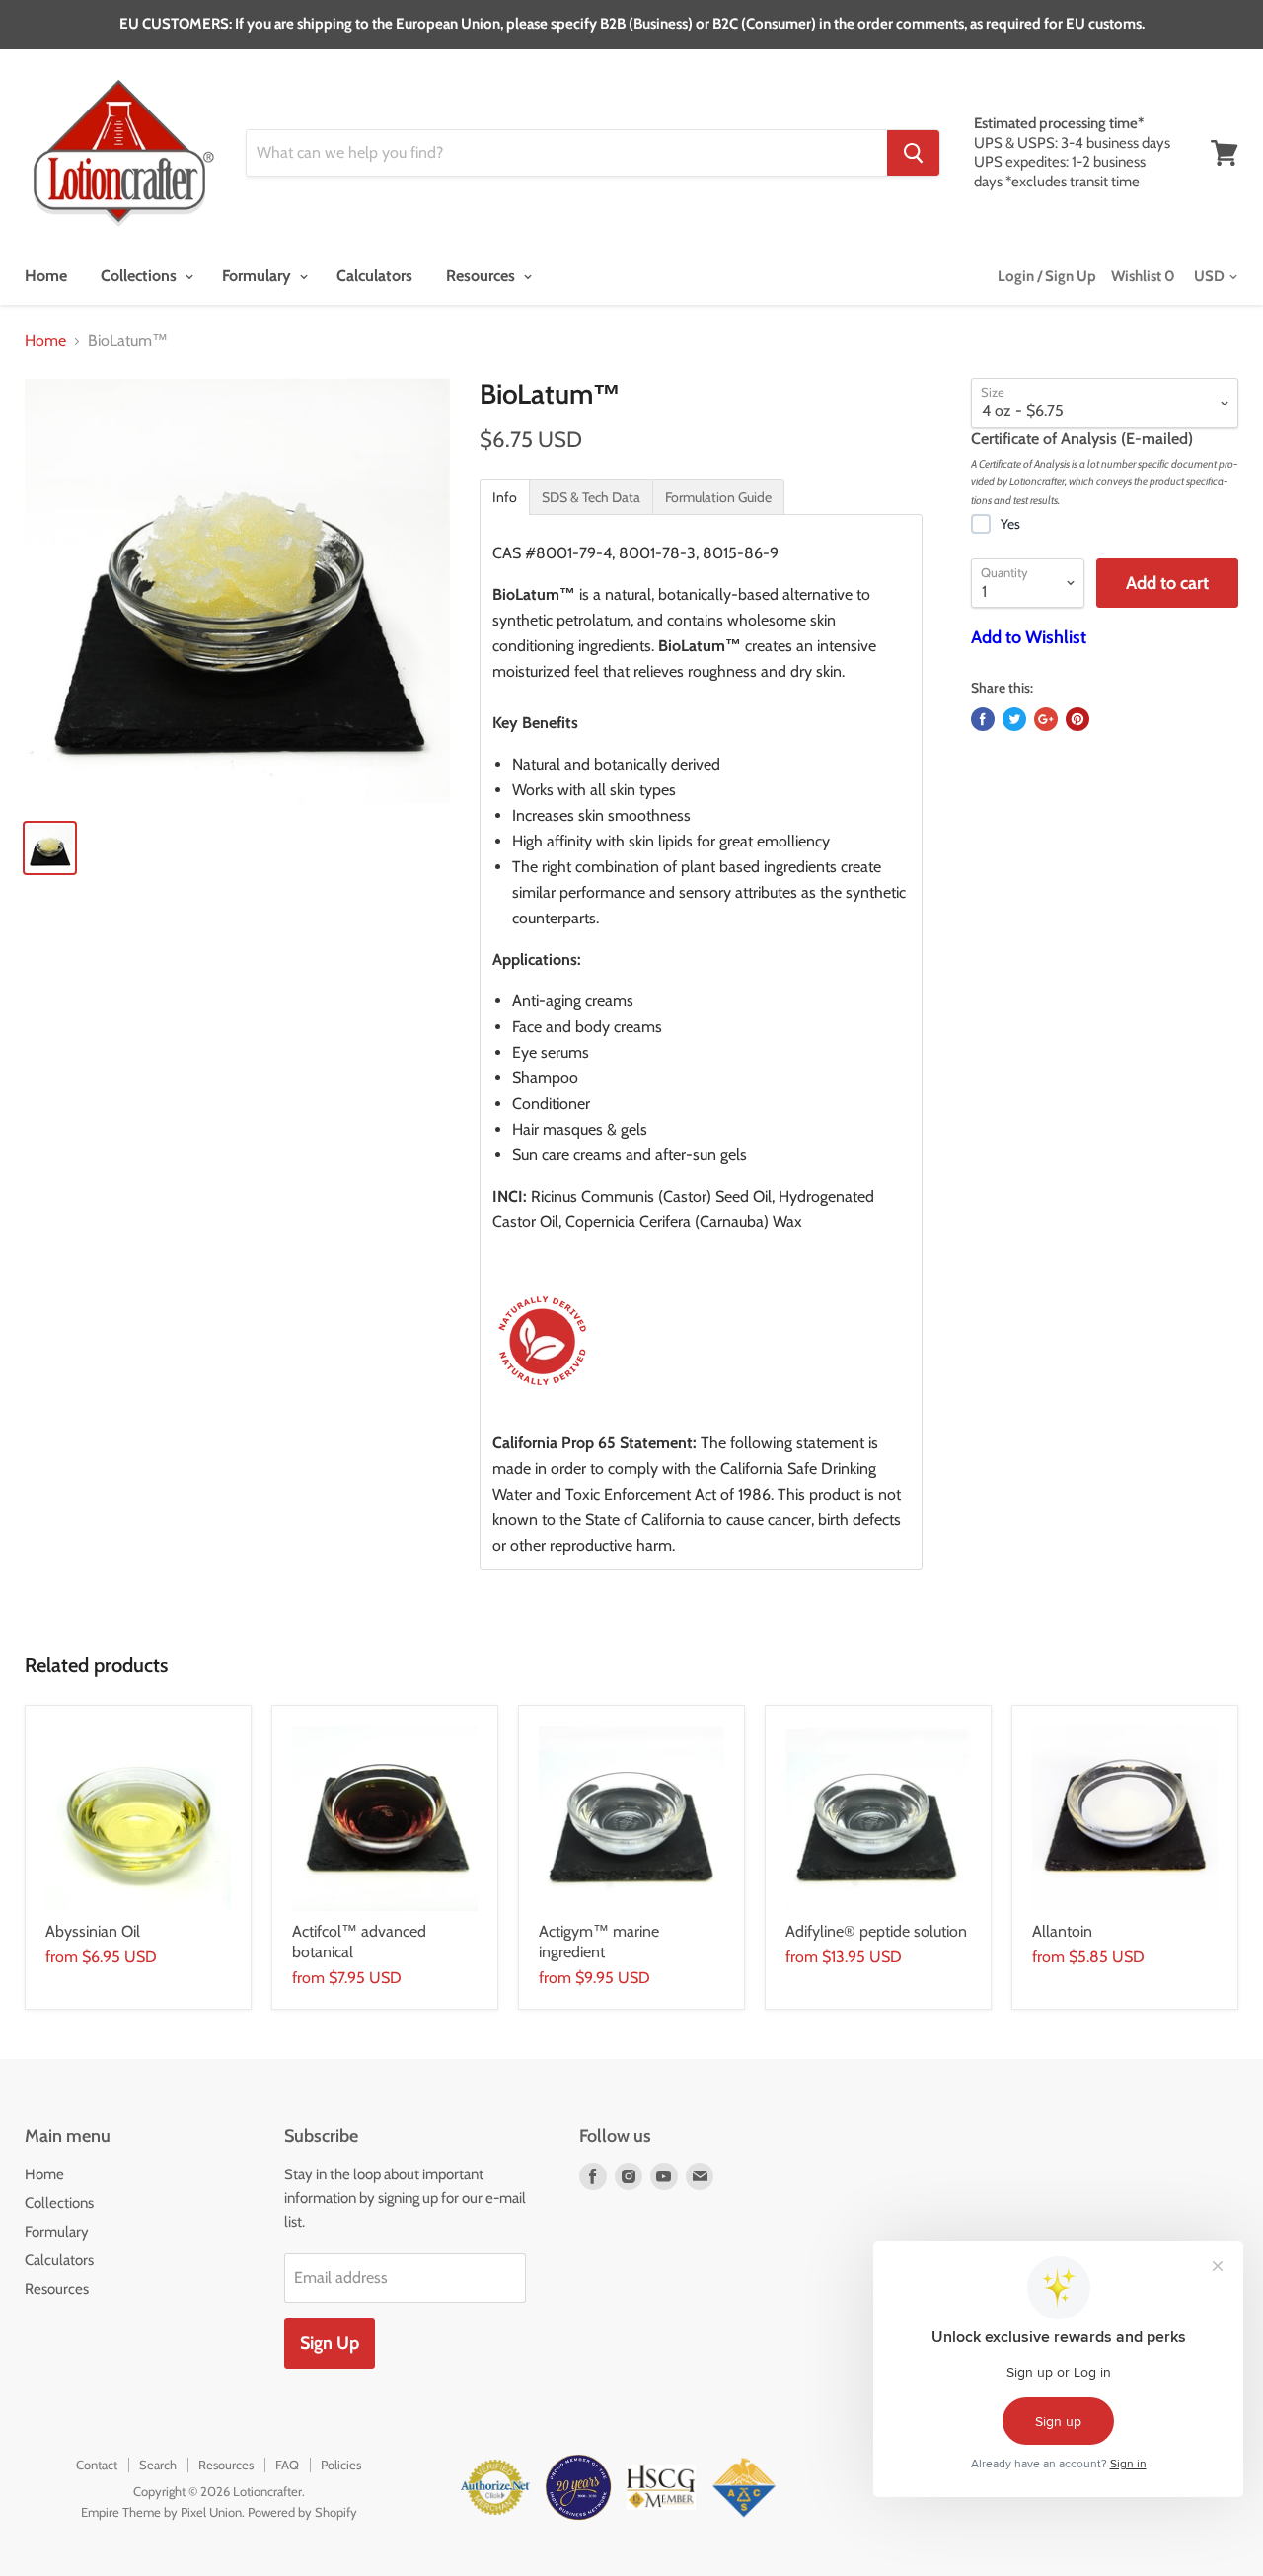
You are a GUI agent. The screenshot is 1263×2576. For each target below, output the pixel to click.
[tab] (505, 497)
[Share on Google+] (1046, 719)
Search (158, 2465)
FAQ (287, 2465)
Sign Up (330, 2343)
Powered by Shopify (302, 2512)
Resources (483, 276)
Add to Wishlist (1029, 637)
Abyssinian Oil (93, 1931)
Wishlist (1143, 276)
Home (46, 276)
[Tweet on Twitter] (1014, 719)
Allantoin (1062, 1931)
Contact (97, 2465)
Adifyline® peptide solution (876, 1931)
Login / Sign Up (1047, 276)
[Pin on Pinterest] (1077, 719)
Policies (341, 2465)
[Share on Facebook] (983, 719)
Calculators (374, 276)
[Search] (913, 153)
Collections (141, 276)
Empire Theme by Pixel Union (161, 2512)
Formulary (259, 276)
